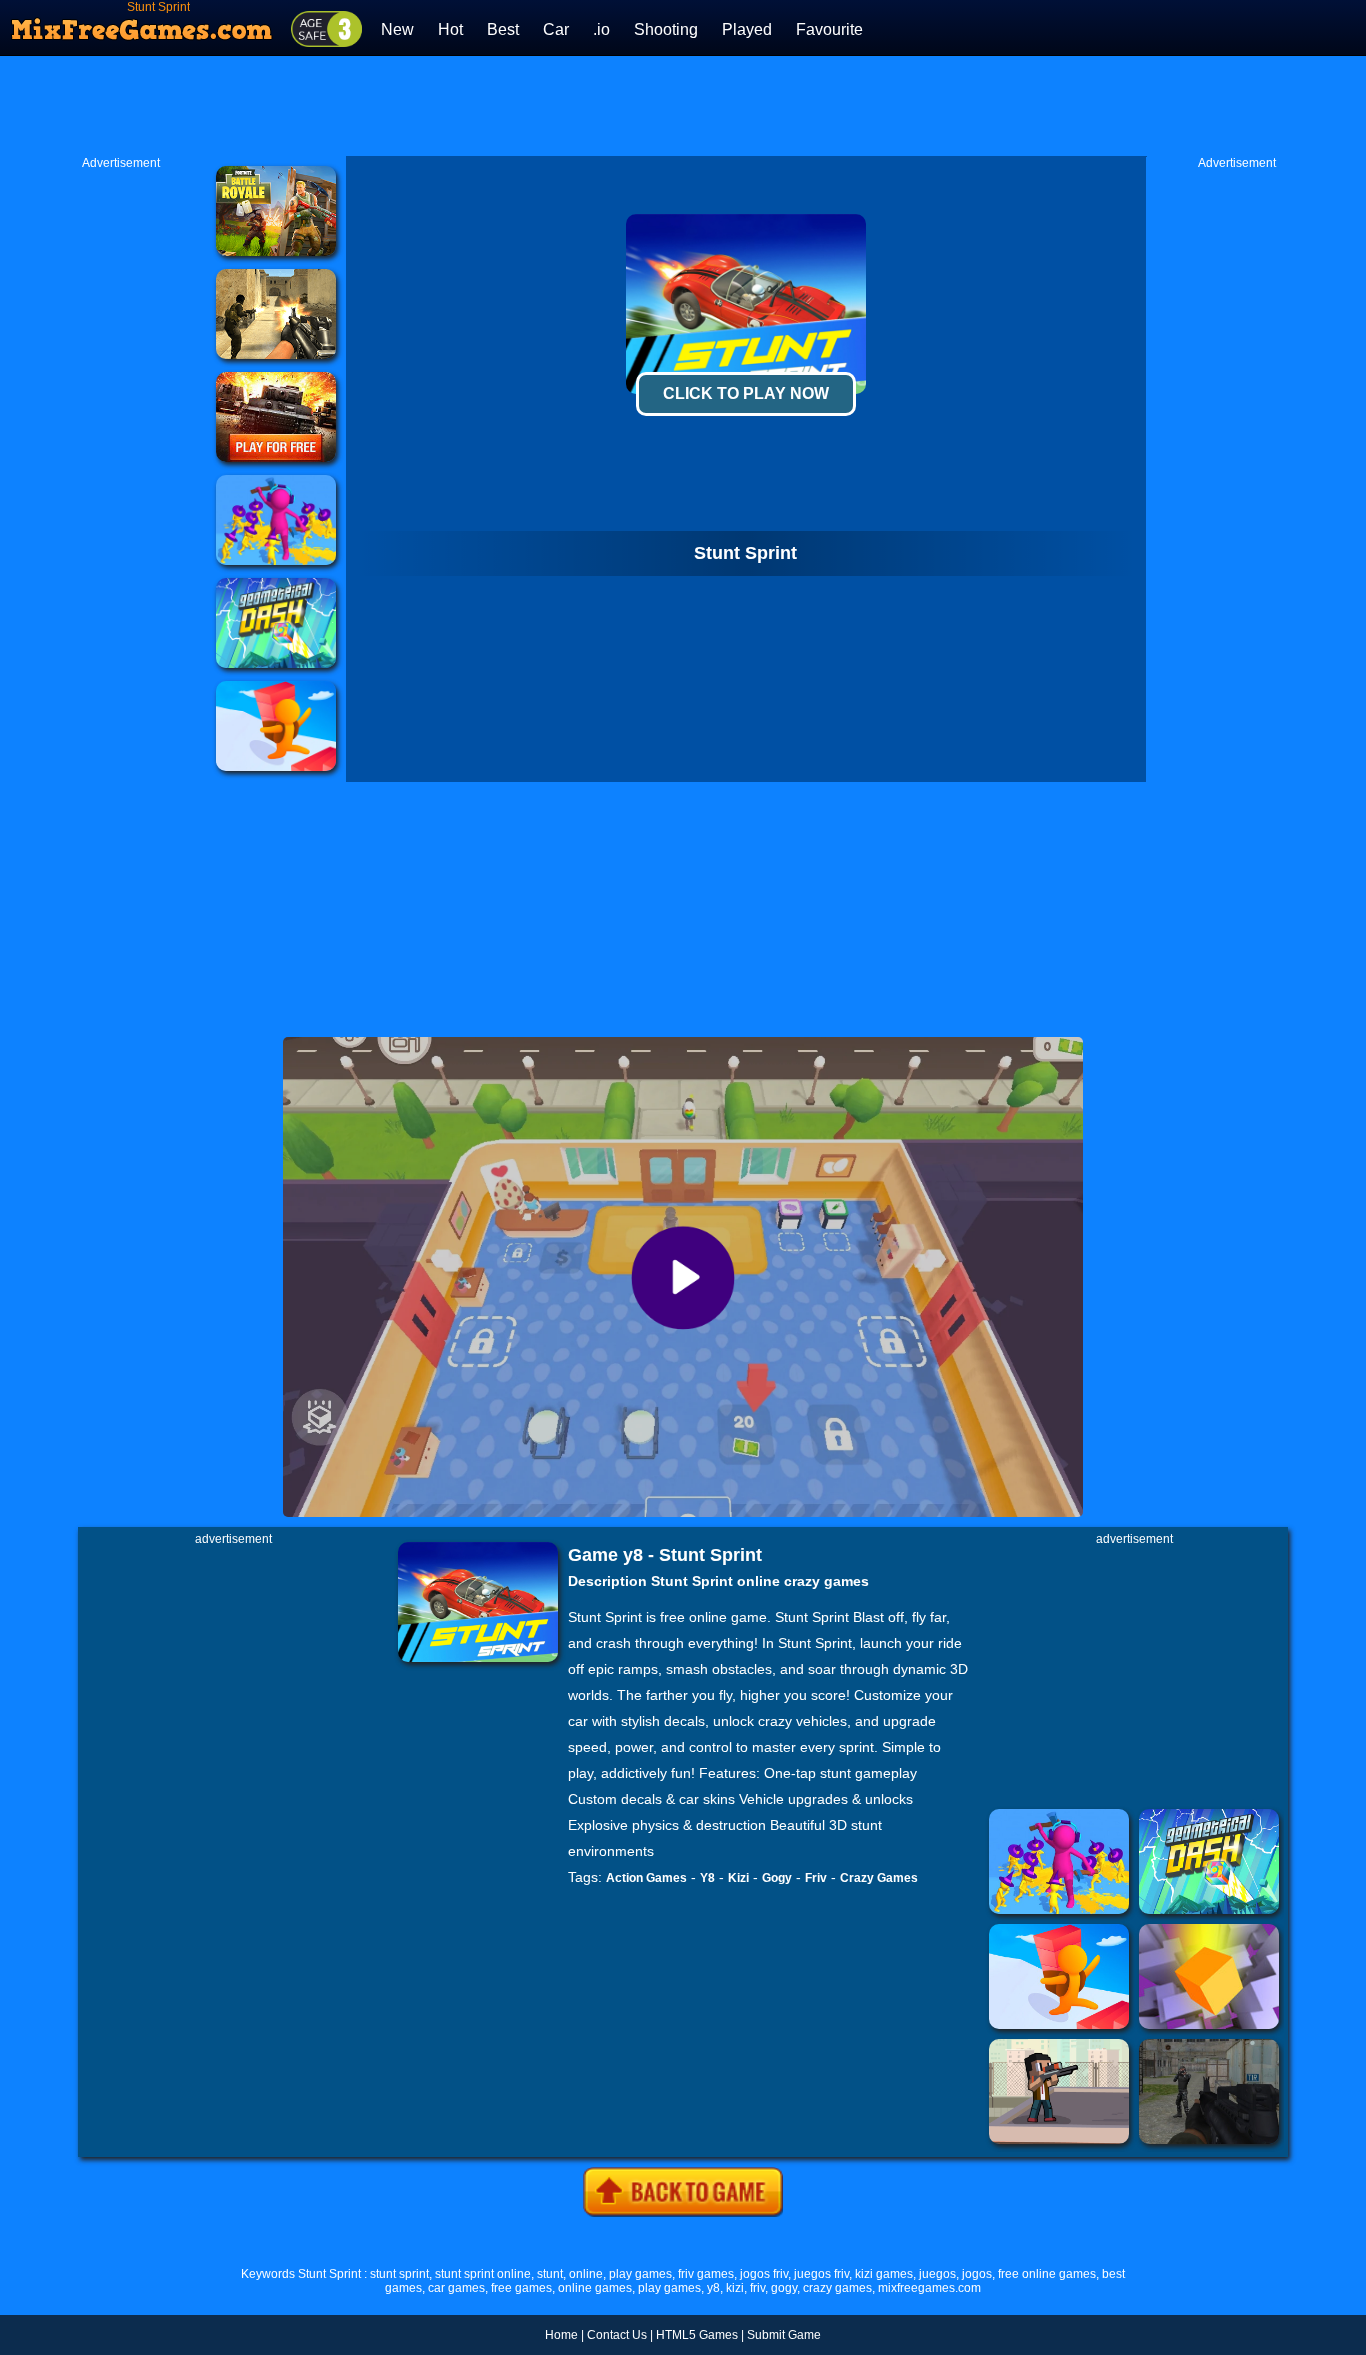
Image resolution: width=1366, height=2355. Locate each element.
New (397, 29)
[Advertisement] (683, 106)
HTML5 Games (697, 2335)
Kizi (738, 1878)
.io (601, 29)
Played (747, 29)
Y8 (707, 1878)
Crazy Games (879, 1878)
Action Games (646, 1878)
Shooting (666, 29)
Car (556, 29)
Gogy (777, 1878)
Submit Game (784, 2335)
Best (503, 29)
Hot (450, 29)
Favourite (829, 29)
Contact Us (617, 2335)
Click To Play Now (746, 393)
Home (561, 2335)
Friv (816, 1878)
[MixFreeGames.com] (142, 23)
